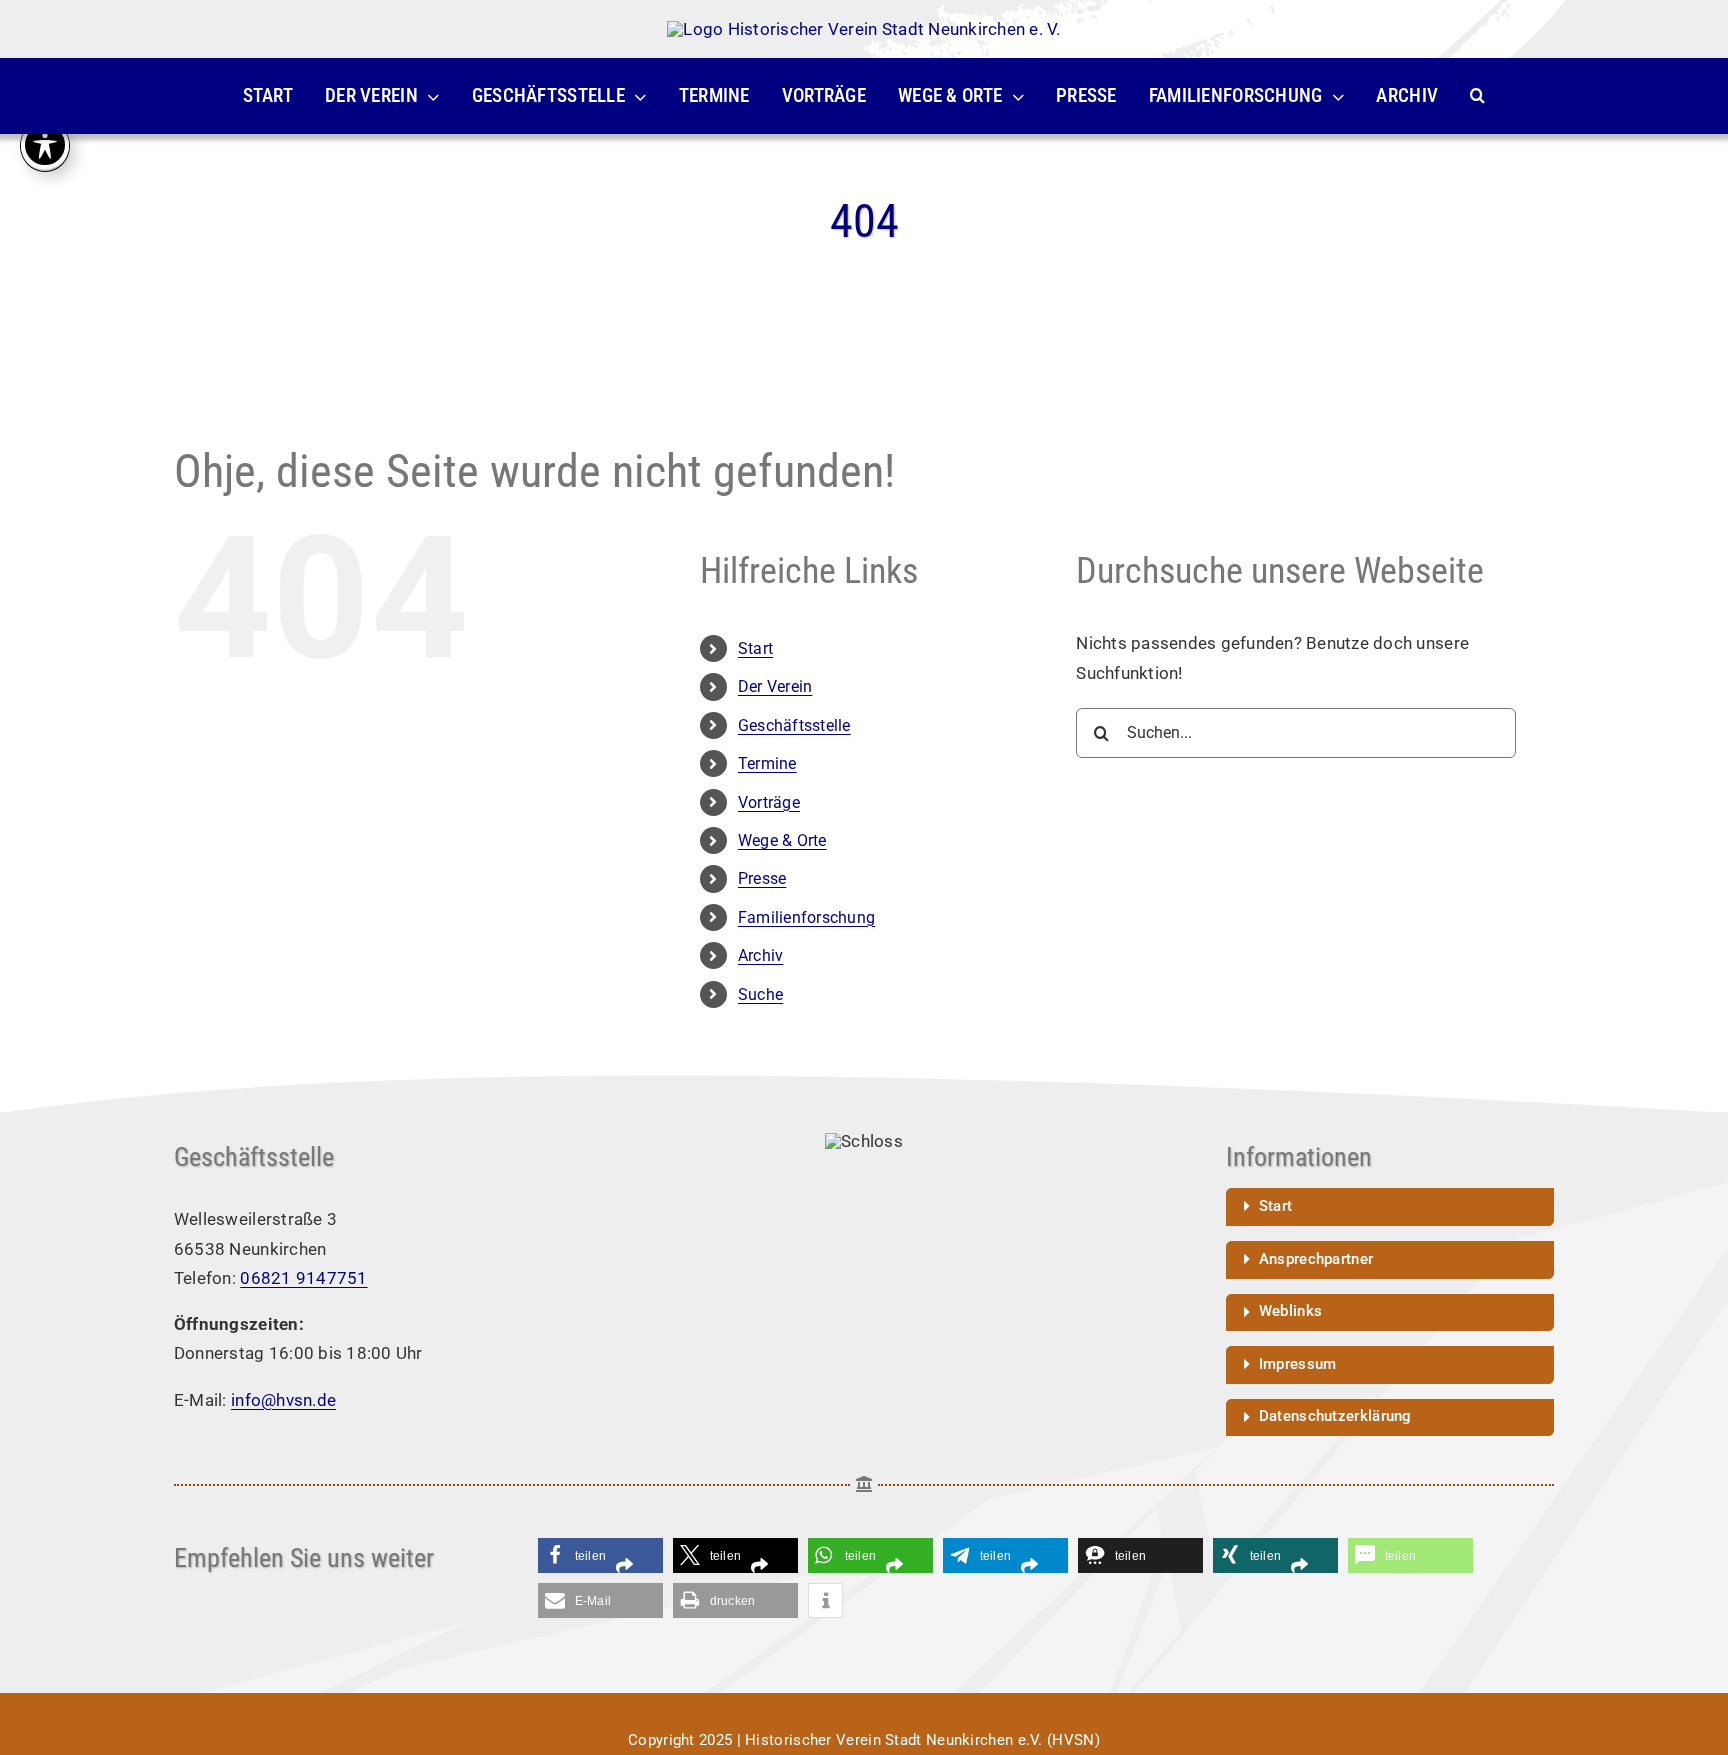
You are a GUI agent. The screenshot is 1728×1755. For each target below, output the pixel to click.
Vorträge (769, 802)
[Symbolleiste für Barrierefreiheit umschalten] (45, 145)
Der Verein (775, 686)
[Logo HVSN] (863, 29)
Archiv (761, 955)
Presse (762, 878)
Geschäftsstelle (794, 725)
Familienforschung (806, 917)
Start (755, 648)
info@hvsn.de (283, 1400)
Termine (767, 763)
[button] (1477, 96)
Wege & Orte (782, 840)
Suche (760, 994)
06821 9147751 (303, 1278)
